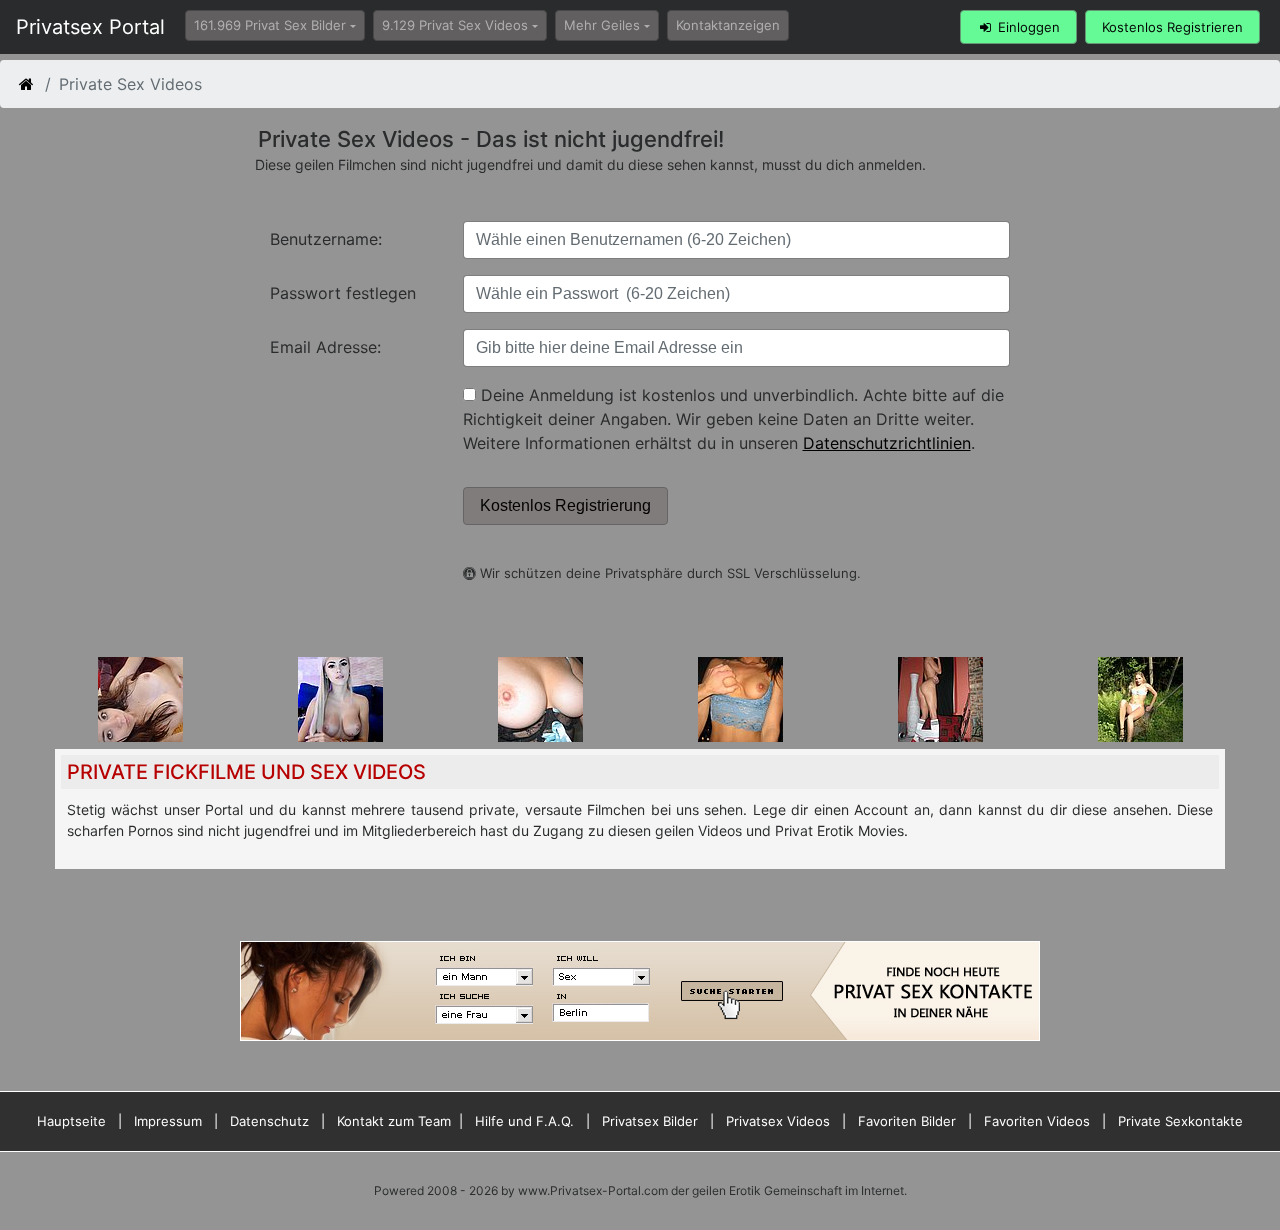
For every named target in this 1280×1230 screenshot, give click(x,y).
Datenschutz (269, 1121)
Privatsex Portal (90, 27)
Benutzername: (326, 239)
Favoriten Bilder (907, 1121)
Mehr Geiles (602, 25)
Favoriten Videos (1037, 1121)
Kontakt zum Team (394, 1121)
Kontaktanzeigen (728, 25)
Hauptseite (71, 1121)
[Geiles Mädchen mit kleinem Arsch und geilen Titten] (140, 697)
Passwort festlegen (343, 293)
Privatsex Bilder (650, 1121)
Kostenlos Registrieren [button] (1172, 27)
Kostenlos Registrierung (565, 505)
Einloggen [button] (1027, 27)
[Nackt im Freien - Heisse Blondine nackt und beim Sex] (1140, 697)
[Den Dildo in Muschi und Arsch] (540, 697)
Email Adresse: (325, 347)
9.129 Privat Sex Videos (455, 25)
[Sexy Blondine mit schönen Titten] (340, 697)
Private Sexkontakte (1180, 1121)
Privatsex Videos (778, 1121)
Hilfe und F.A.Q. (524, 1121)
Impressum (168, 1121)
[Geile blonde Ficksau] (740, 697)
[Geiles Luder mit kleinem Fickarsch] (940, 697)
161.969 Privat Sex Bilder (270, 25)
